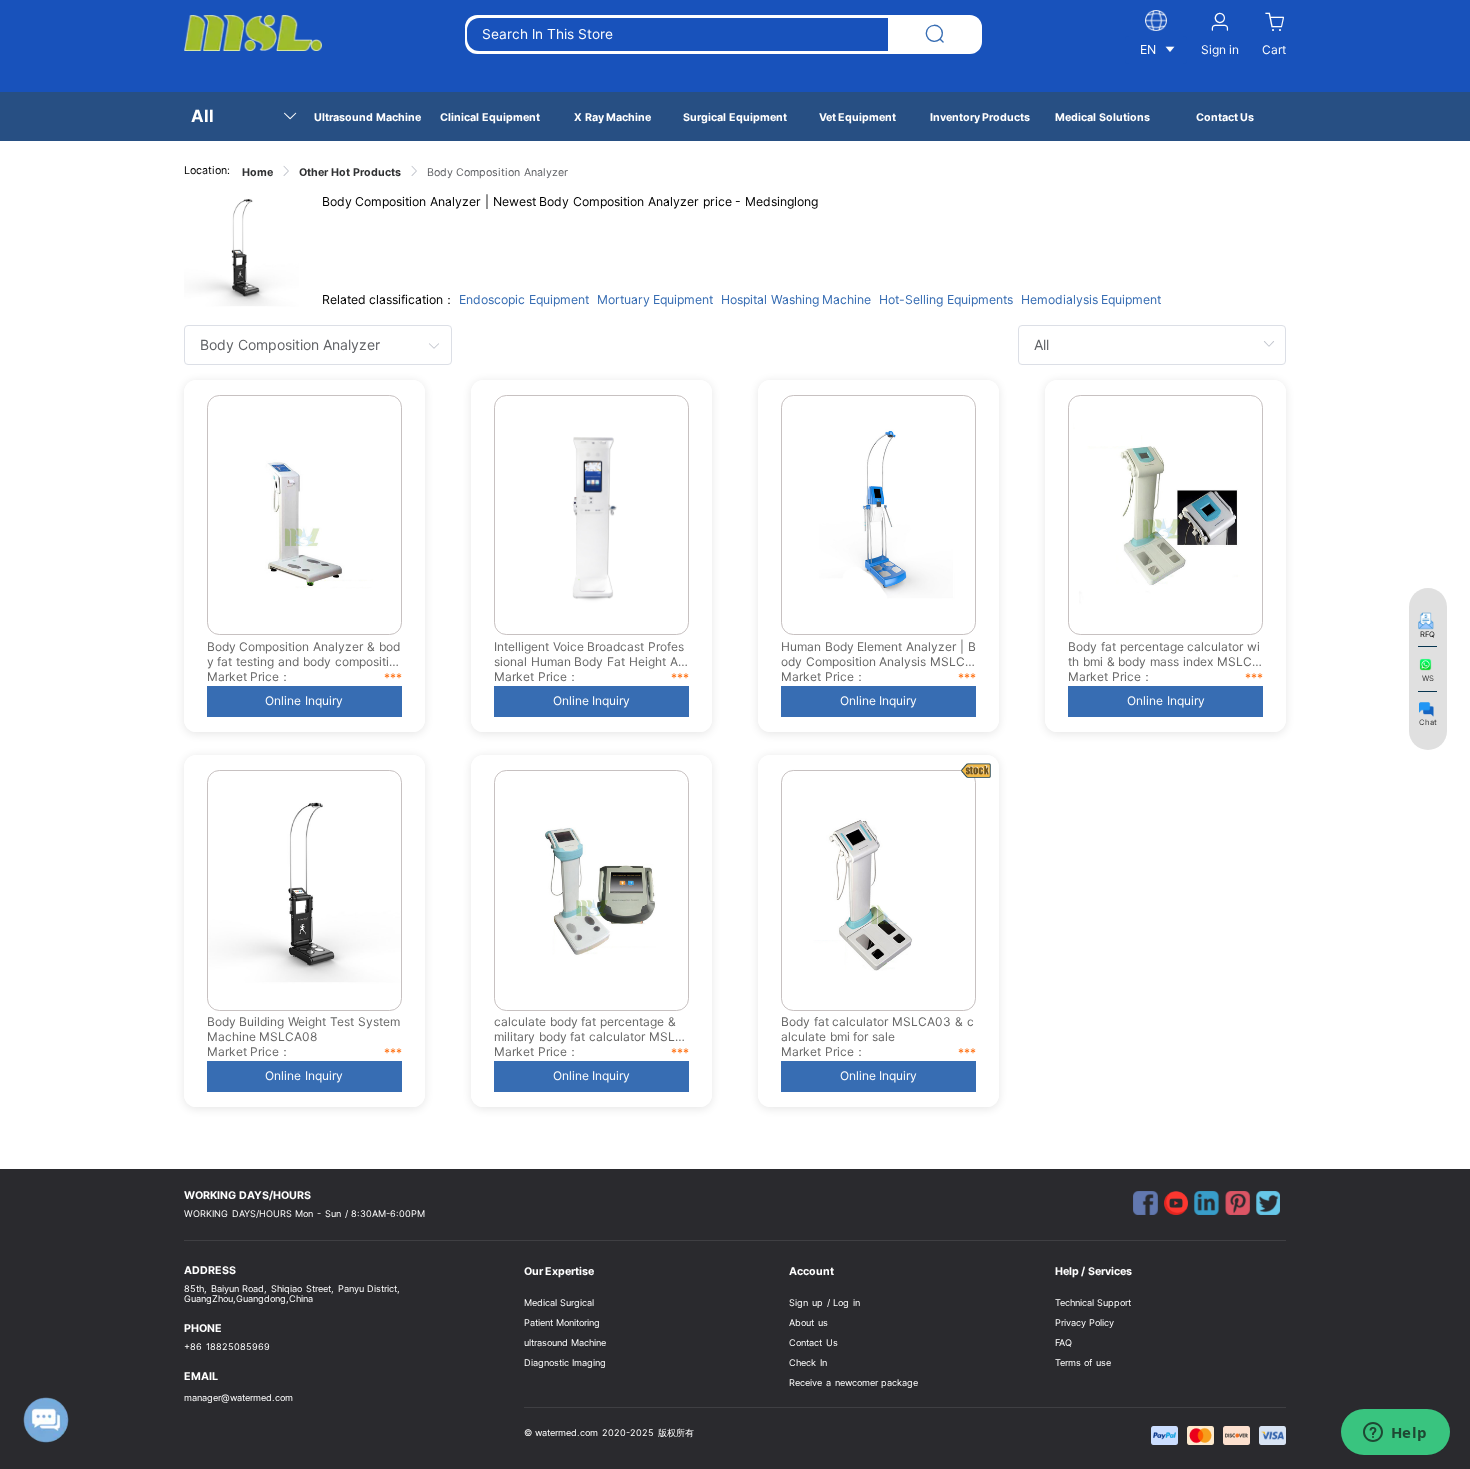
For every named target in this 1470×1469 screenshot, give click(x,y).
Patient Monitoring (562, 1322)
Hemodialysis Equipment (1091, 299)
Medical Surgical (559, 1302)
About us (808, 1322)
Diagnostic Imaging (565, 1362)
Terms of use (1083, 1362)
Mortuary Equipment (655, 299)
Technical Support (1093, 1302)
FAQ (1063, 1342)
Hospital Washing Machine (796, 299)
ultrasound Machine (565, 1342)
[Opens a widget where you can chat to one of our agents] (1395, 1434)
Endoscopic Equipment (524, 299)
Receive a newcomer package (853, 1382)
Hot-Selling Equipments (946, 299)
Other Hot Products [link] (350, 172)
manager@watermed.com (238, 1397)
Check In (808, 1362)
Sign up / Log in (824, 1302)
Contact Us (813, 1342)
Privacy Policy (1085, 1322)
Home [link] (257, 172)
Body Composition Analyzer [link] (498, 172)
